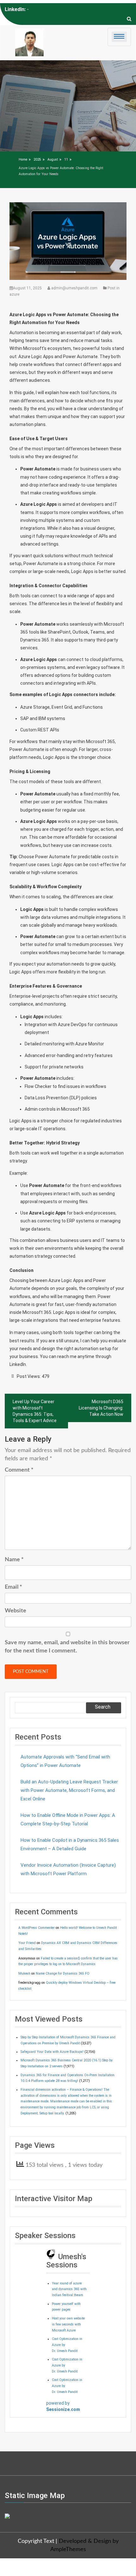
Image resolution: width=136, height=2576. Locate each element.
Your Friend (27, 1943)
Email (13, 1587)
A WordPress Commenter (37, 1928)
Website (15, 1611)
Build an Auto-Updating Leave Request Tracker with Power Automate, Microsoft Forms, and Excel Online (69, 1790)
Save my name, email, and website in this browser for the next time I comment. (67, 1647)
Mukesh (24, 1973)
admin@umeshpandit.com (74, 288)
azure (14, 294)
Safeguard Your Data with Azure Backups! (52, 2052)
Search (103, 1707)
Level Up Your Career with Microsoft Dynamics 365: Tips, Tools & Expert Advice (35, 1411)
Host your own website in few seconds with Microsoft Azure (68, 2324)
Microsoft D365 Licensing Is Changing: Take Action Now (101, 1408)
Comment (19, 1470)
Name (14, 1560)
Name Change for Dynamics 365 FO (63, 1973)
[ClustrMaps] (7, 2515)
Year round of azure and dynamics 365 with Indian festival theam (69, 2289)
